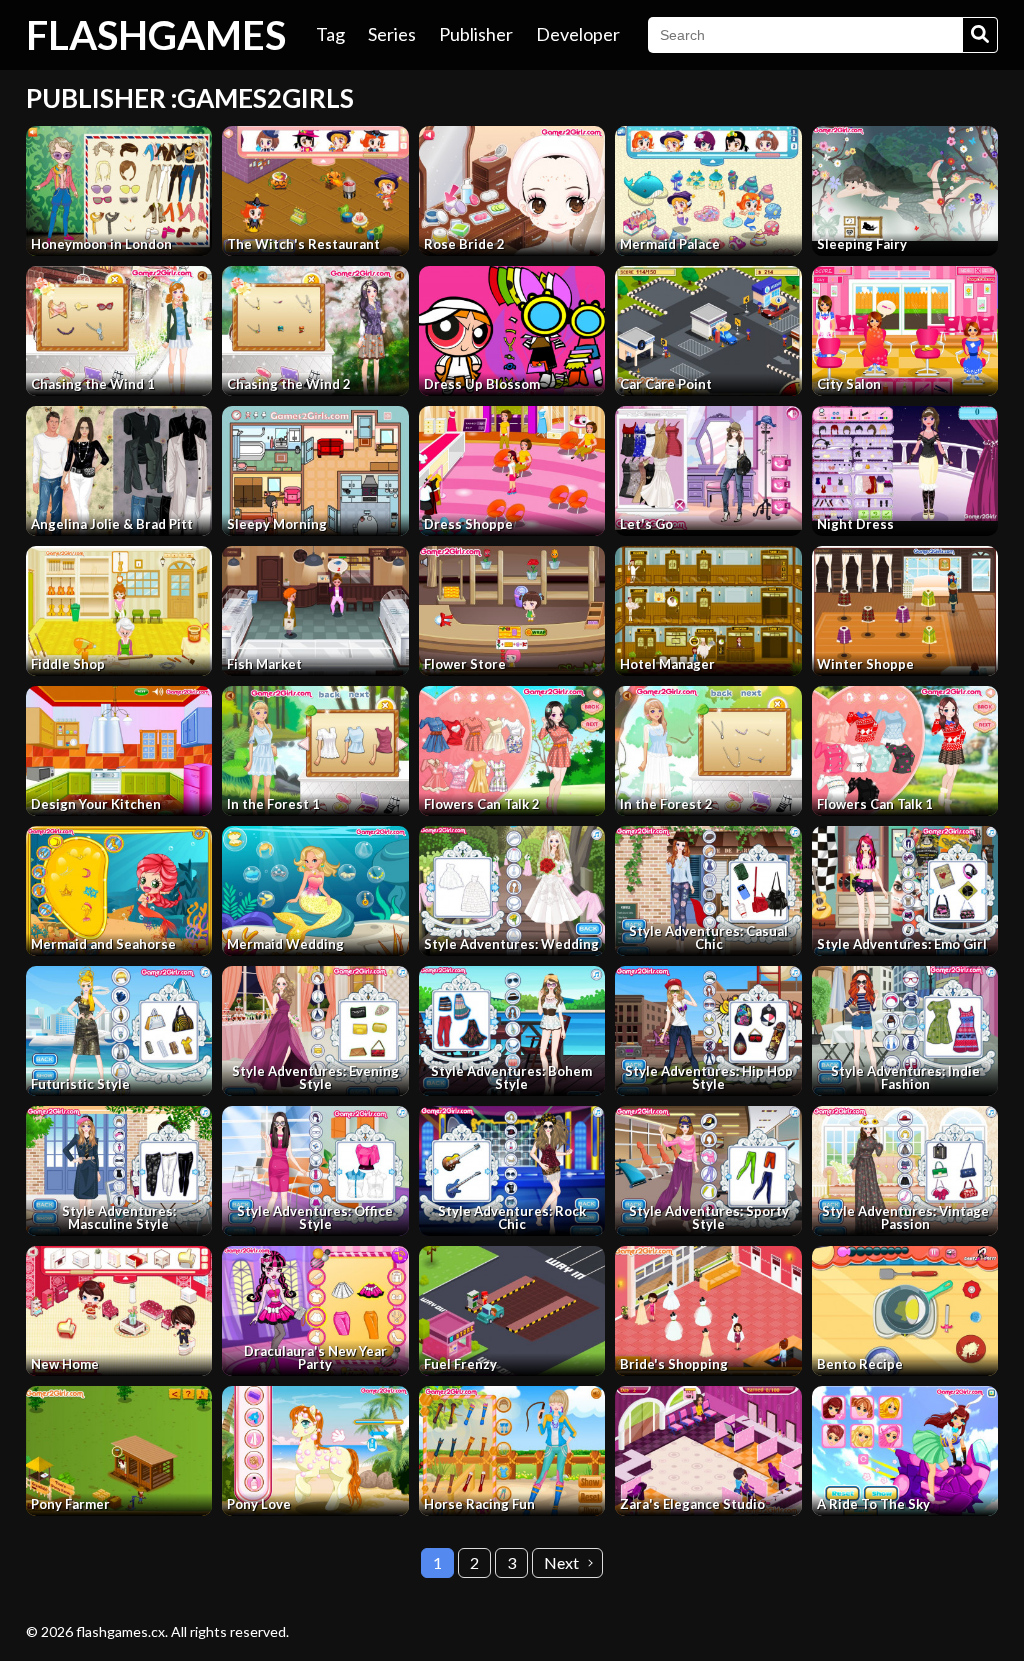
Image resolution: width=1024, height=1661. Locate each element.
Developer (578, 34)
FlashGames (156, 35)
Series (392, 34)
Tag (330, 34)
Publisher (476, 34)
